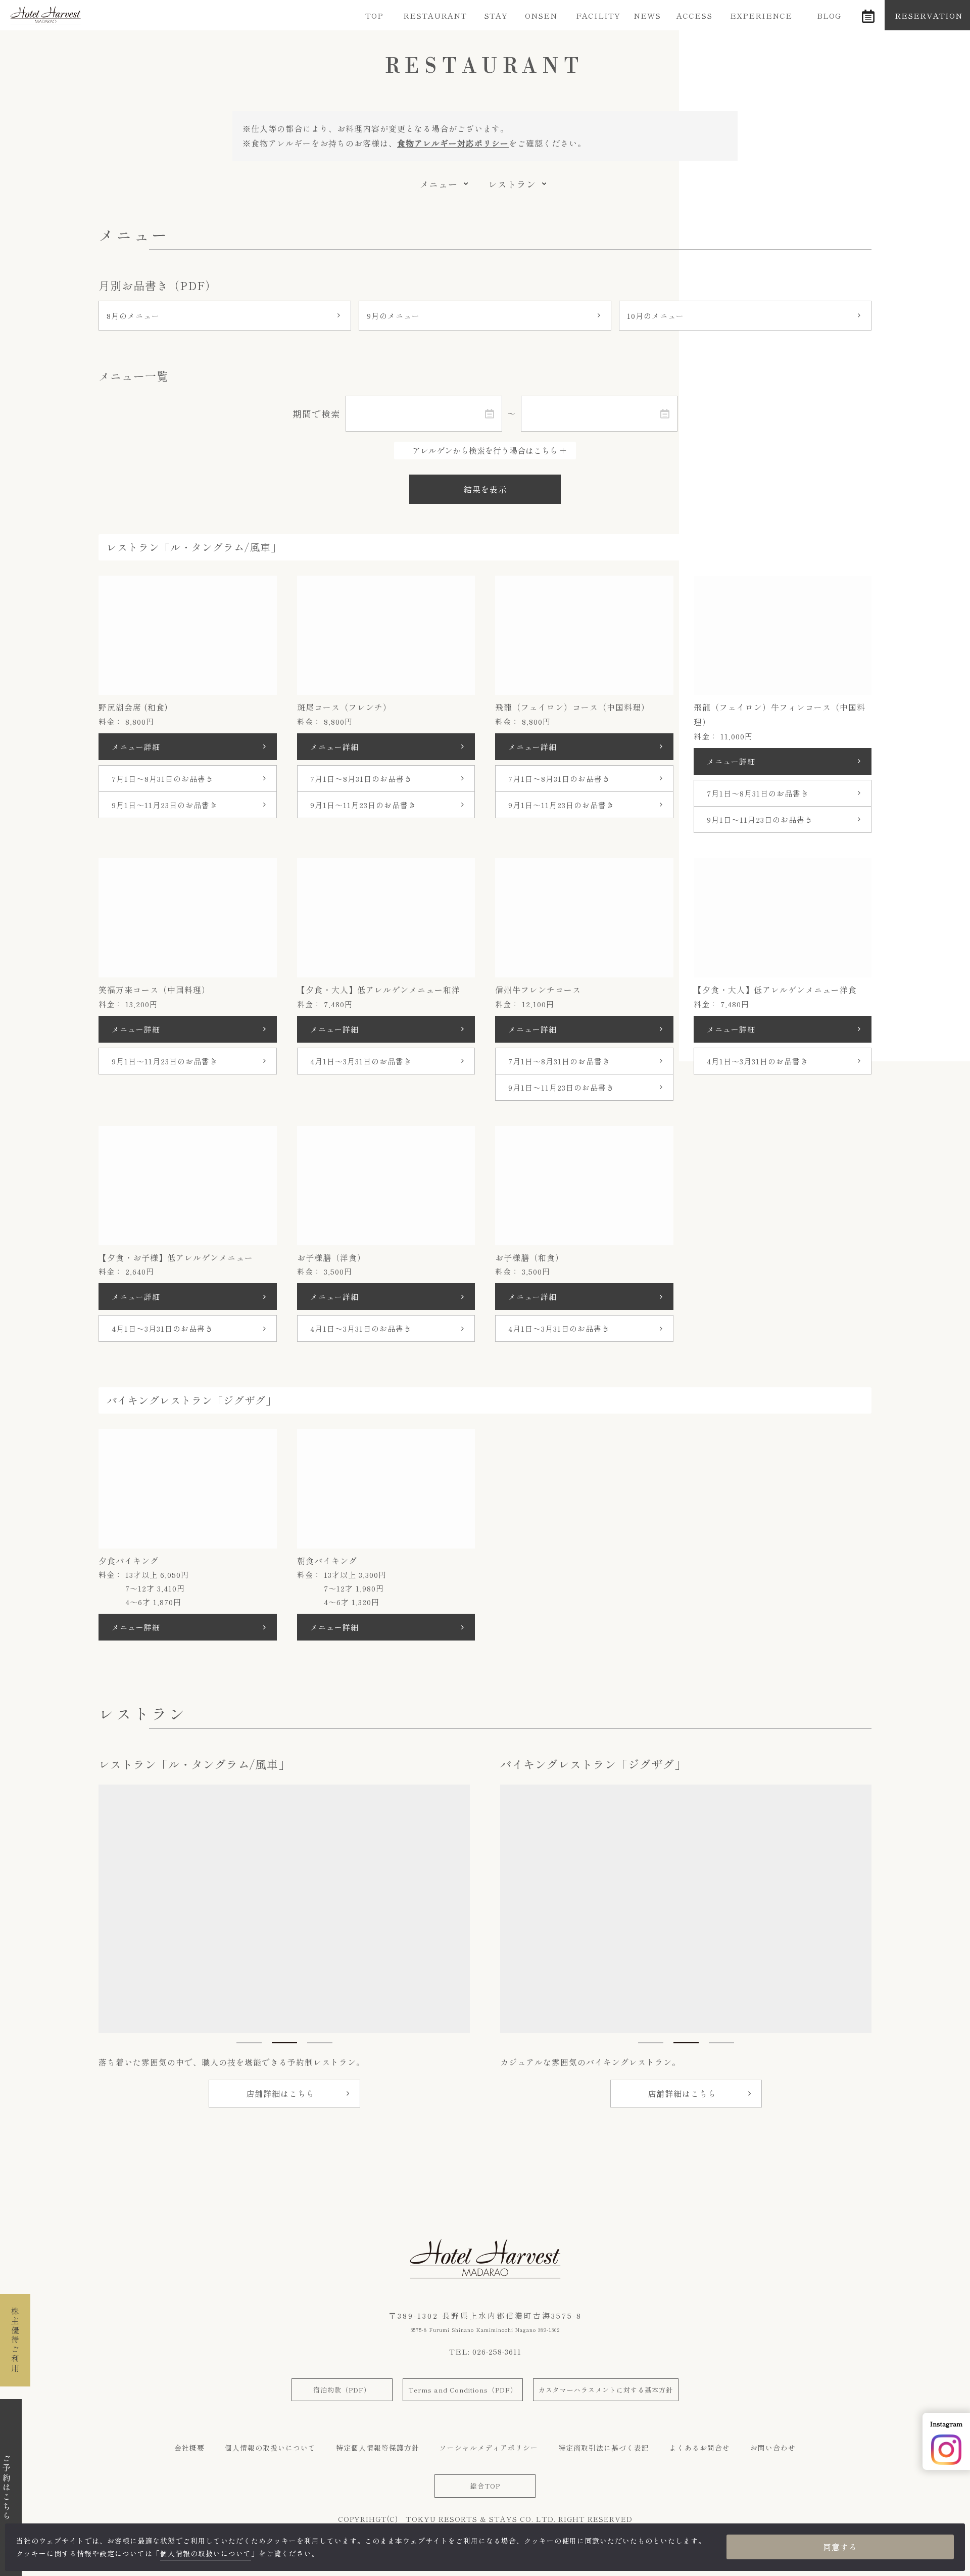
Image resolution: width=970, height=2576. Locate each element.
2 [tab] (284, 2043)
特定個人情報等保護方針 (378, 2448)
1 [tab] (249, 2043)
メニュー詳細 (136, 747)
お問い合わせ (773, 2448)
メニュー (439, 184)
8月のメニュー (133, 316)
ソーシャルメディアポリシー (489, 2448)
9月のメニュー (393, 316)
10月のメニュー (656, 316)
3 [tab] (320, 2043)
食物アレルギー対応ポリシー (453, 143)
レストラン (512, 184)
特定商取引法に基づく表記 (604, 2448)
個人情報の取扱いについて (270, 2448)
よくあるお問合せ (700, 2448)
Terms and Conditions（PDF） (463, 2390)
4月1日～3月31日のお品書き (361, 1061)
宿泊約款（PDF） (342, 2390)
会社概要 (189, 2448)
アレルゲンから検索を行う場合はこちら (485, 450)
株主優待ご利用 (15, 2340)
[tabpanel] (284, 1909)
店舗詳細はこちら (280, 2093)
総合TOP (485, 2486)
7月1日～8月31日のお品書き (163, 779)
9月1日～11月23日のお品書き (165, 805)
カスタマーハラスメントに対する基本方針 (606, 2390)
